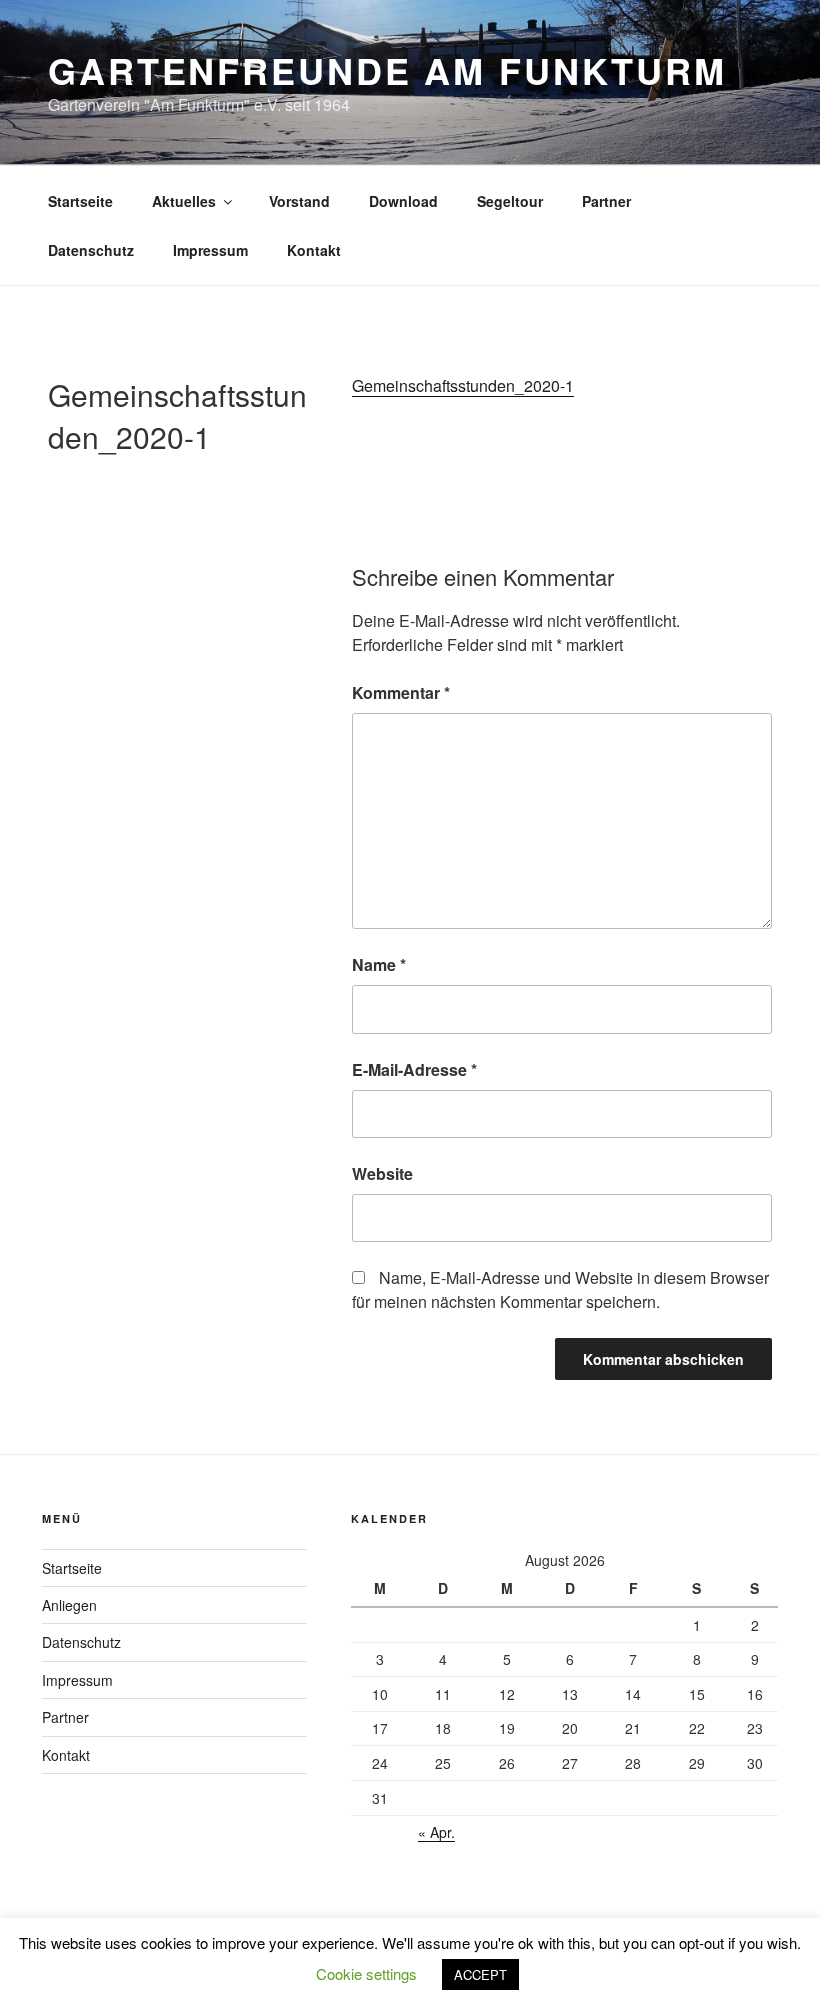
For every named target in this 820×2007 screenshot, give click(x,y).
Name (379, 964)
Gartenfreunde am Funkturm (387, 70)
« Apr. (436, 1832)
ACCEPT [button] (480, 1974)
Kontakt (314, 250)
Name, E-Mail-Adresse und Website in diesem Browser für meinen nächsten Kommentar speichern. (560, 1289)
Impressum (210, 250)
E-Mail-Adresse (414, 1069)
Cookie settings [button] (366, 1973)
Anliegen (69, 1605)
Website (382, 1173)
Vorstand (299, 201)
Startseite (80, 201)
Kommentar (401, 692)
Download (403, 201)
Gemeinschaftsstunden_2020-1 (463, 385)
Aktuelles (184, 201)
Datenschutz (91, 250)
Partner (606, 201)
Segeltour (510, 201)
